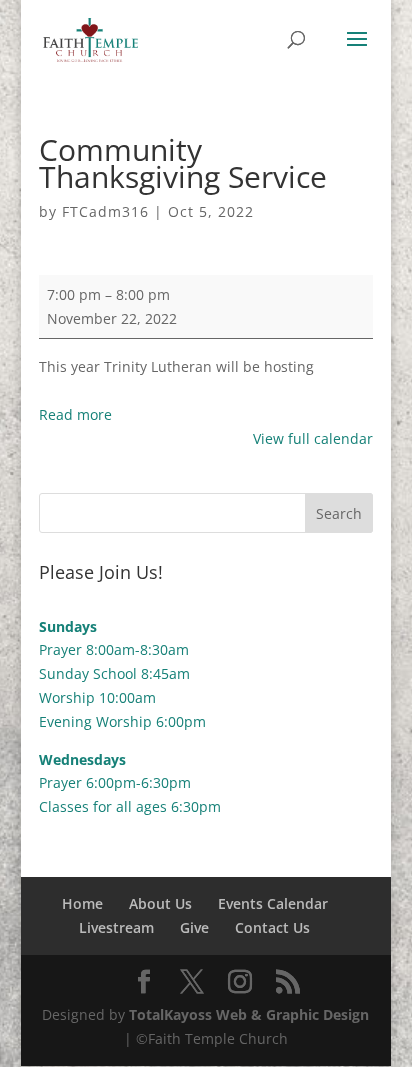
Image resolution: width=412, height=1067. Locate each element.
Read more (75, 414)
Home (82, 903)
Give (194, 927)
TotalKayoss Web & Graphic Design (249, 1014)
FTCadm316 (105, 211)
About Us (160, 903)
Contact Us (272, 927)
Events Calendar (273, 903)
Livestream (116, 927)
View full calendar (313, 438)
